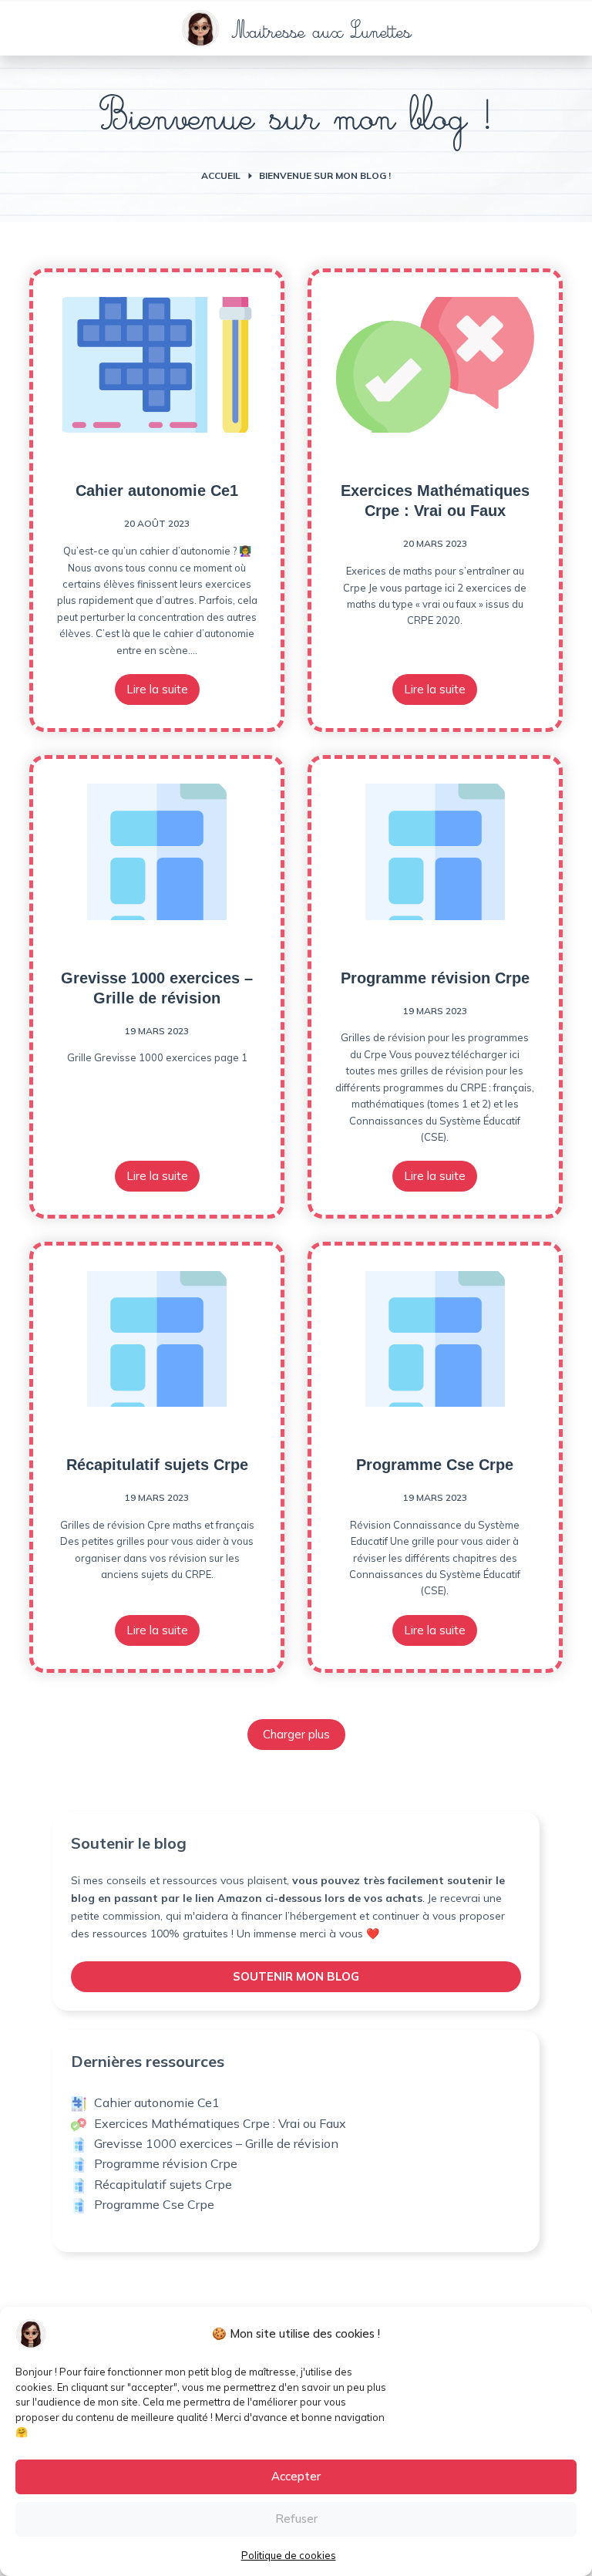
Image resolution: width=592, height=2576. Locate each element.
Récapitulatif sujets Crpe (157, 1465)
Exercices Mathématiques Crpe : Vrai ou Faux (220, 2123)
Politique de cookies (289, 2555)
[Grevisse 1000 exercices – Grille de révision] (157, 851)
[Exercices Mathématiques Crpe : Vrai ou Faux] (435, 365)
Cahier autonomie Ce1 (157, 491)
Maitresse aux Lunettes (322, 34)
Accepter (296, 2476)
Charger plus (296, 1734)
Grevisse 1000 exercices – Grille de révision (216, 2143)
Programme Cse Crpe (435, 1465)
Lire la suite (163, 693)
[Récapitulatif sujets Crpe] (157, 1338)
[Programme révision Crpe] (435, 851)
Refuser (296, 2519)
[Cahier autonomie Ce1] (157, 365)
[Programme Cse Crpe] (435, 1338)
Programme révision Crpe (435, 978)
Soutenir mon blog (296, 1976)
